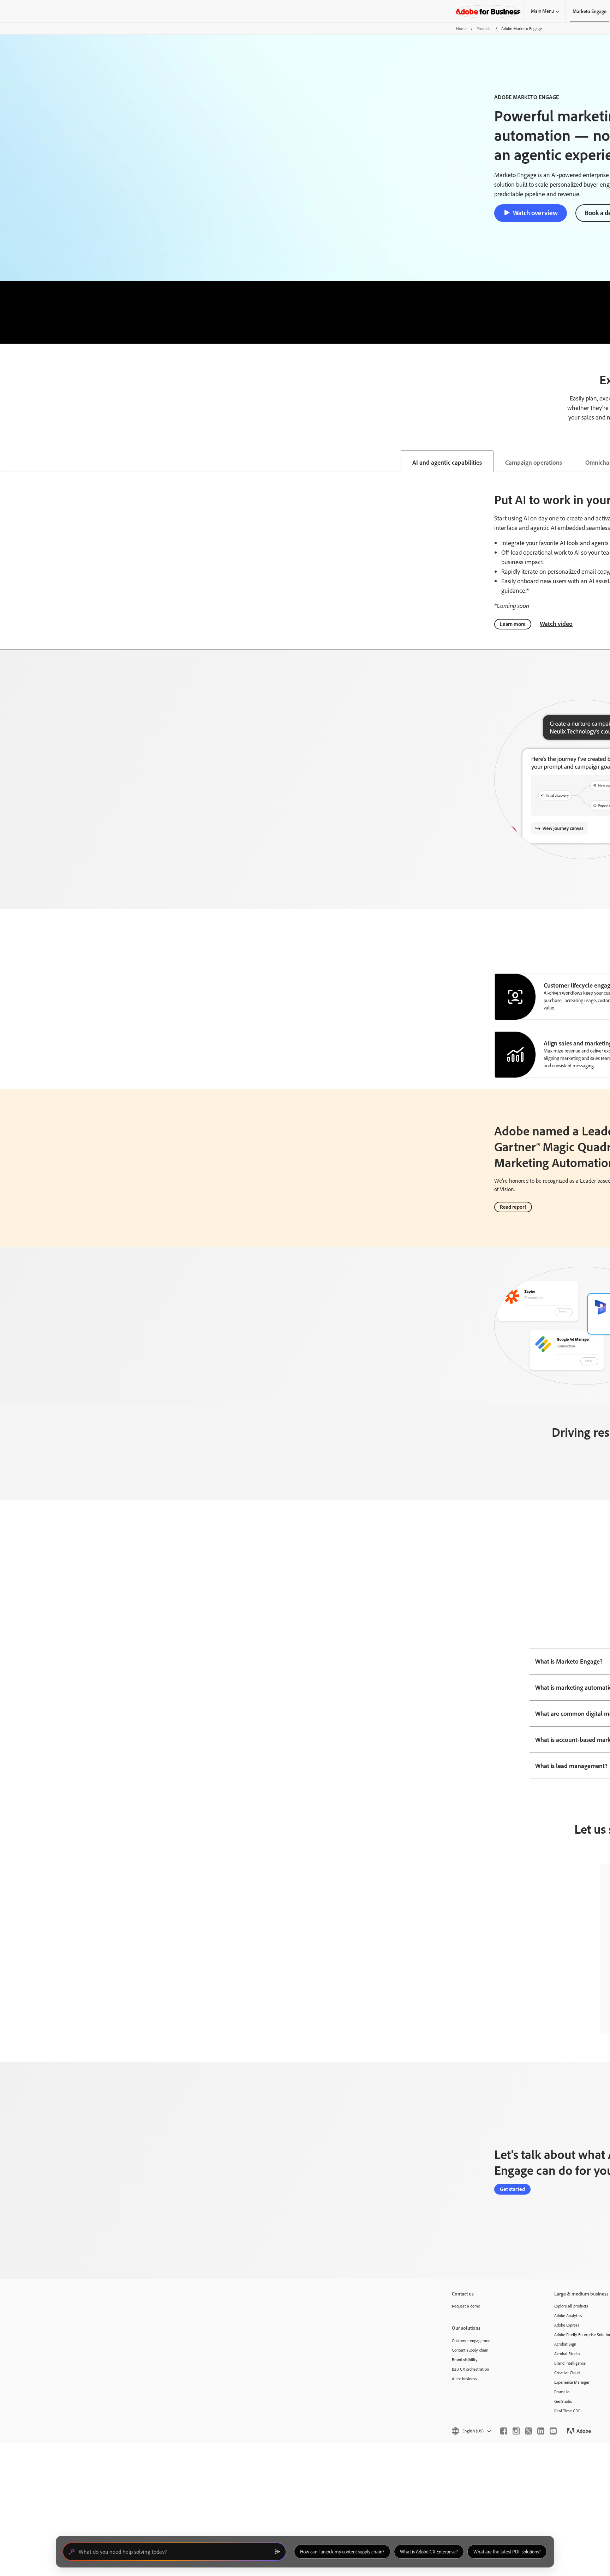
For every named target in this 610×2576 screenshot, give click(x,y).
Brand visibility (465, 2360)
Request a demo (466, 2306)
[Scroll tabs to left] (6, 461)
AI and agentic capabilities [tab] (447, 462)
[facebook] (504, 2431)
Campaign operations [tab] (534, 462)
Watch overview (535, 213)
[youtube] (553, 2431)
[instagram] (516, 2431)
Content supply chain (470, 2350)
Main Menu (542, 11)
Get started (512, 2189)
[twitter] (528, 2431)
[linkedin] (541, 2431)
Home (461, 28)
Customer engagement (472, 2340)
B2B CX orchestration (470, 2369)
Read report (513, 1207)
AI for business (464, 2379)
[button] (471, 2431)
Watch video (556, 623)
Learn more (513, 624)
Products (484, 28)
